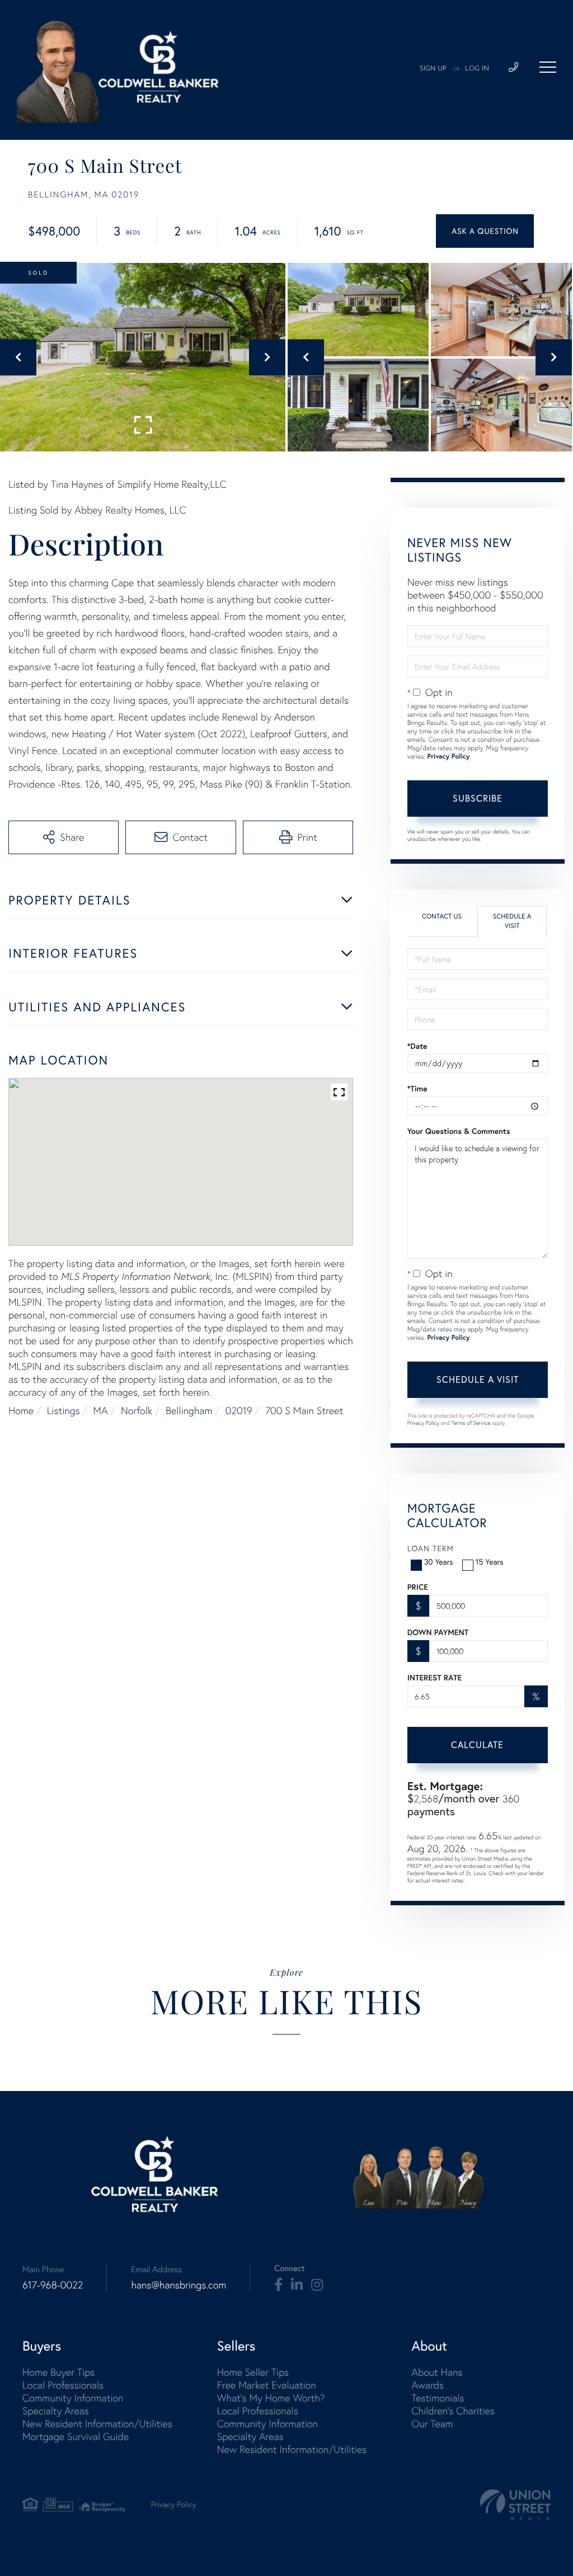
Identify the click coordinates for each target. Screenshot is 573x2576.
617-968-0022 (53, 2285)
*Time (417, 1089)
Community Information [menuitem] (73, 2398)
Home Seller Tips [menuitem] (253, 2372)
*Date (417, 1046)
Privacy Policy (448, 757)
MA (100, 1411)
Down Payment (438, 1632)
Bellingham (189, 1411)
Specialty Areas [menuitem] (56, 2411)
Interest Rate (435, 1678)
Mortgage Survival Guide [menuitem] (76, 2436)
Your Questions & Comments (459, 1131)
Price (418, 1587)
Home (21, 1411)
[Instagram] (317, 2285)
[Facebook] (278, 2285)
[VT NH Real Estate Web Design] (515, 2505)
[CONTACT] (485, 231)
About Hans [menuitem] (437, 2372)
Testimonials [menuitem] (438, 2398)
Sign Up (433, 69)
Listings (64, 1411)
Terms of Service (471, 1423)
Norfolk (137, 1411)
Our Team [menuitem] (432, 2424)
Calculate (477, 1745)
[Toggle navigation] (548, 67)
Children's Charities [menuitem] (453, 2411)
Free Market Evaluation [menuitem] (267, 2385)
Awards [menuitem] (428, 2385)
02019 (239, 1411)
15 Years (490, 1562)
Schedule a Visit (512, 921)
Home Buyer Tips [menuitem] (58, 2372)
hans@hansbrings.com (179, 2285)
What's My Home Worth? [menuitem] (271, 2398)
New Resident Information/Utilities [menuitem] (97, 2424)
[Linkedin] (297, 2285)
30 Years (439, 1562)
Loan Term (431, 1548)
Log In (477, 69)
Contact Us (442, 917)
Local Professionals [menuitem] (63, 2385)
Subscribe (478, 798)
